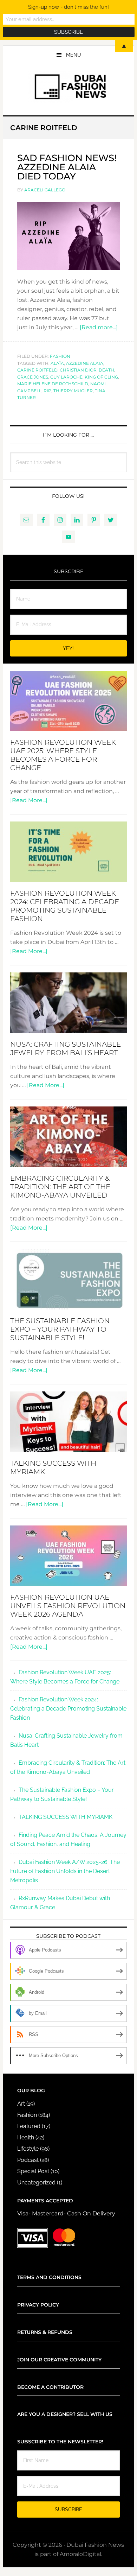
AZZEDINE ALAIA (85, 363)
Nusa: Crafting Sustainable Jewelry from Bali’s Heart (66, 1048)
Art (21, 2104)
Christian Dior (78, 370)
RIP (47, 391)
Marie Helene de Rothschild (53, 384)
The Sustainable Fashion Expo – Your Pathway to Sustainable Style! (60, 1329)
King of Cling (101, 377)
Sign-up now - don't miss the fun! (68, 7)
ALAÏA (57, 363)
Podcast (28, 2160)
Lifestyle (28, 2149)
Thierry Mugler (73, 391)
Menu (74, 55)
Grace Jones (33, 377)
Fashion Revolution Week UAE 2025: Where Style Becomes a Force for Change (63, 755)
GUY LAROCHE (66, 377)
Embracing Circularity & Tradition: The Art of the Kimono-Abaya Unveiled (60, 1187)
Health (26, 2137)
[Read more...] (99, 327)
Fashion (60, 356)
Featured (29, 2126)
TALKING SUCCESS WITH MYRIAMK (66, 1817)
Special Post (33, 2171)
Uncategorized (36, 2182)
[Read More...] (29, 800)
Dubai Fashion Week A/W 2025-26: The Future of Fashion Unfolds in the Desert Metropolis (65, 1871)
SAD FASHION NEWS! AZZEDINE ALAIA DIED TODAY (67, 167)
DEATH (106, 370)
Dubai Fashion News (68, 87)
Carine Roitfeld (37, 370)
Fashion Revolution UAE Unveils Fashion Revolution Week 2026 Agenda (68, 1606)
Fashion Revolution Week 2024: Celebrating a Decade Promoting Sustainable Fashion (65, 906)
